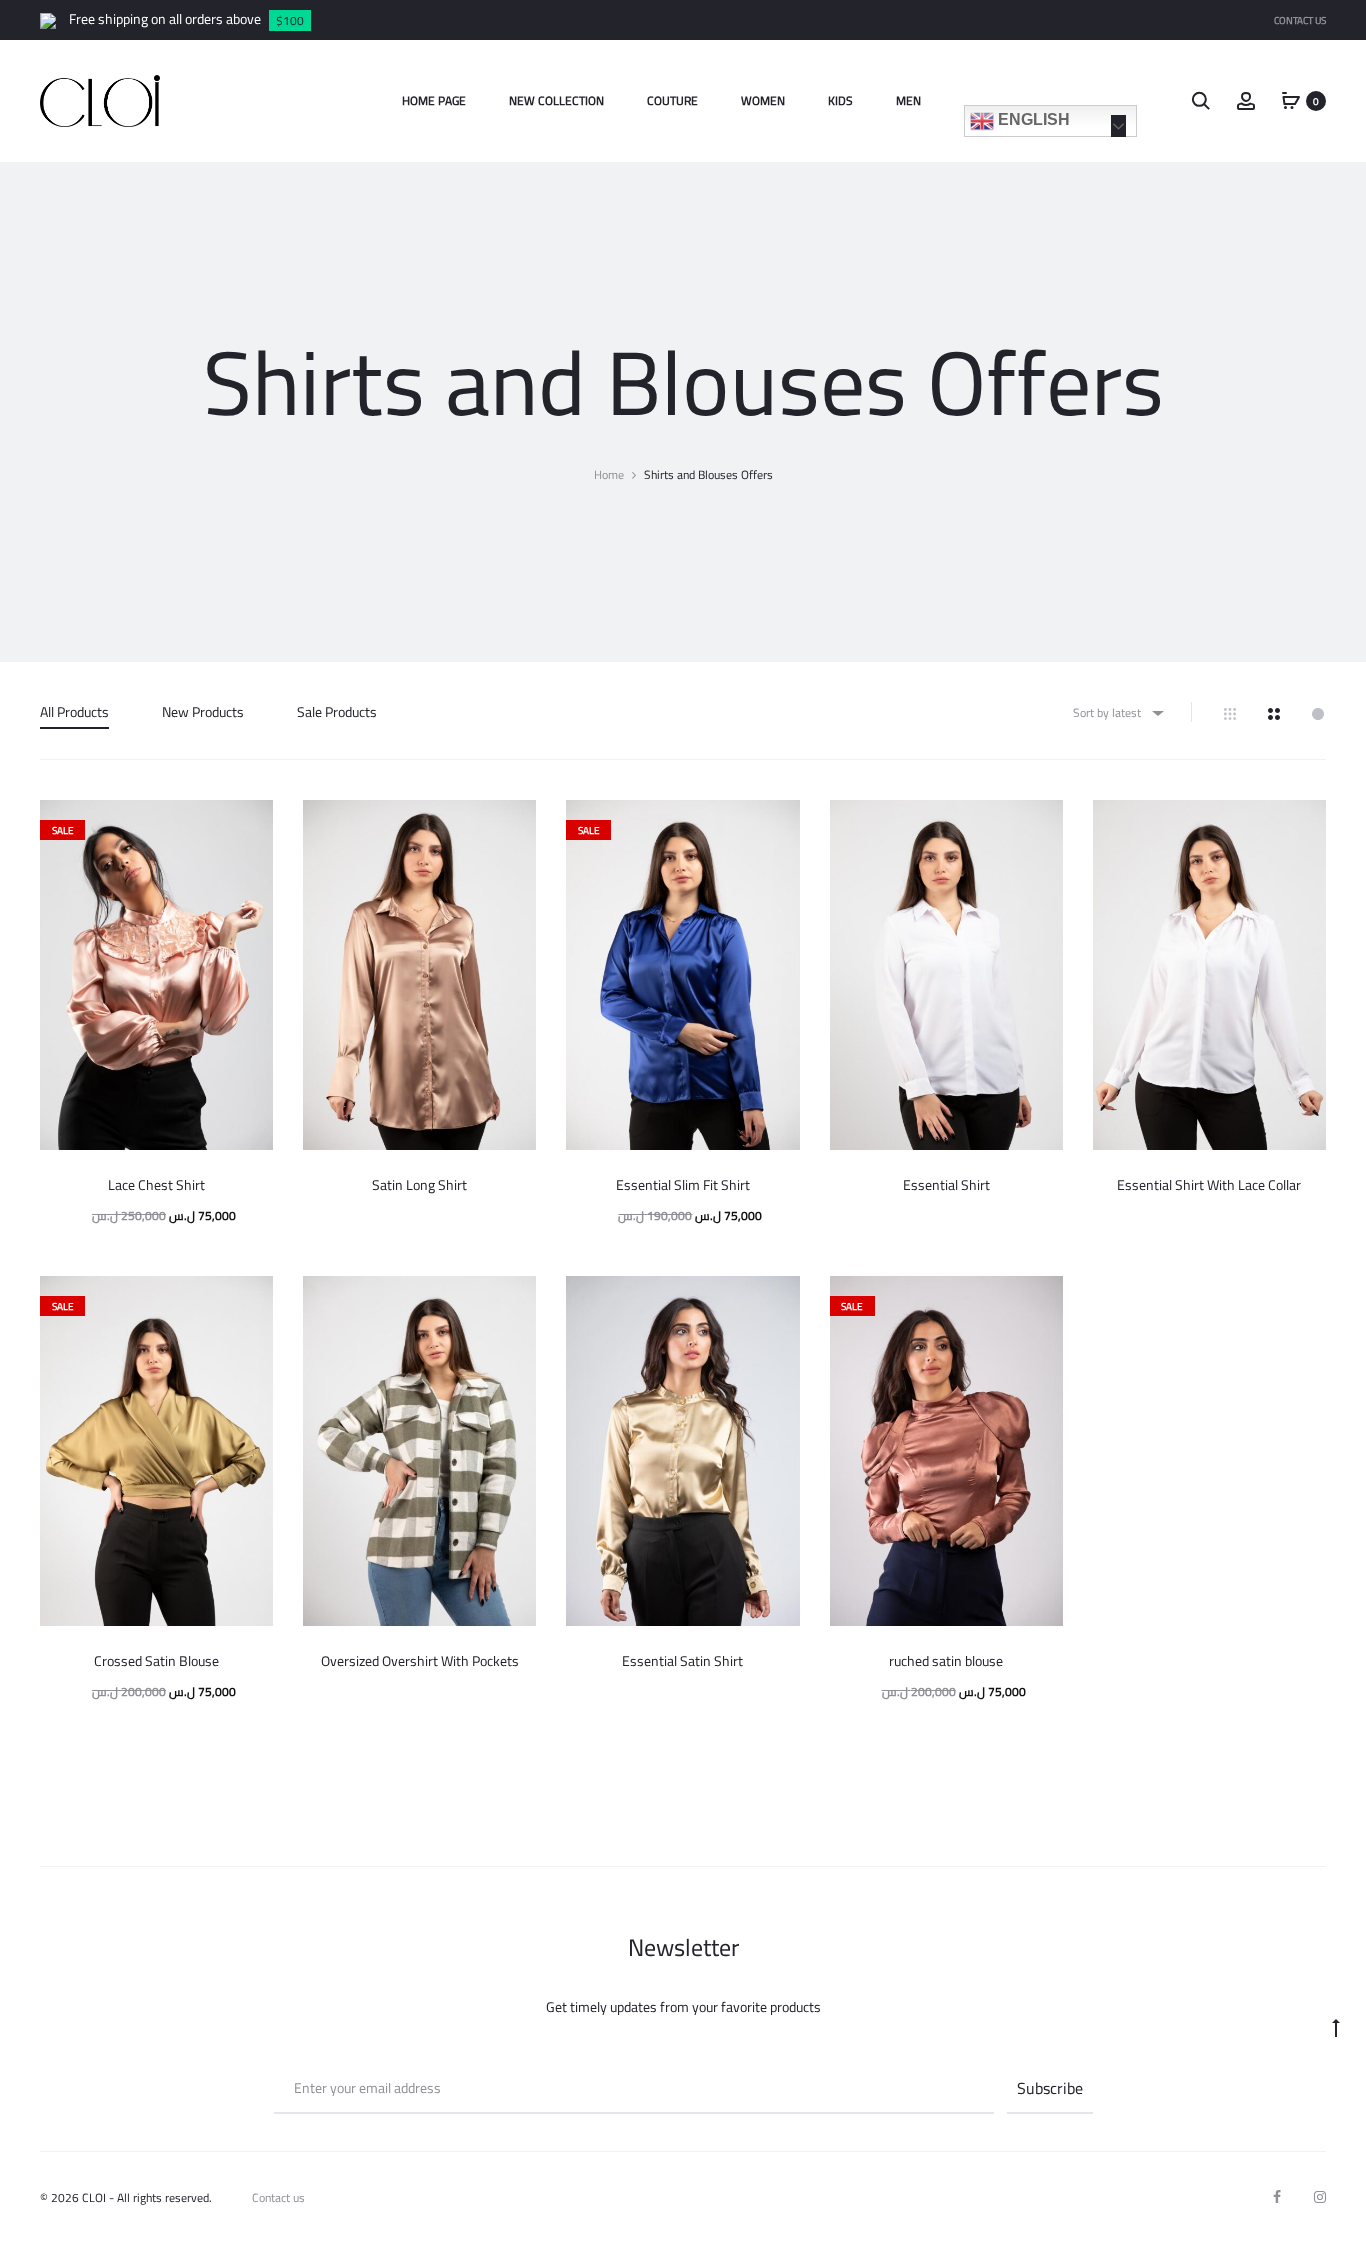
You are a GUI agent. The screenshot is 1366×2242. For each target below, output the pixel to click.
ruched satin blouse (946, 1661)
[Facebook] (1277, 2197)
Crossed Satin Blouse (156, 1661)
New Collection (556, 100)
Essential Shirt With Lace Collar (1209, 1185)
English (1032, 119)
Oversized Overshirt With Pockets (420, 1661)
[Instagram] (1320, 2197)
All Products (74, 712)
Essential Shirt (946, 1185)
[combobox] (1117, 712)
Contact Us (1300, 20)
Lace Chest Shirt (156, 1185)
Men (908, 100)
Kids (840, 100)
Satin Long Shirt (419, 1185)
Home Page (434, 100)
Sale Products (337, 712)
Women (763, 100)
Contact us (278, 2197)
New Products (203, 712)
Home (609, 474)
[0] (1291, 100)
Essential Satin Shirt (682, 1661)
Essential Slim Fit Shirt (683, 1185)
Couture (672, 100)
